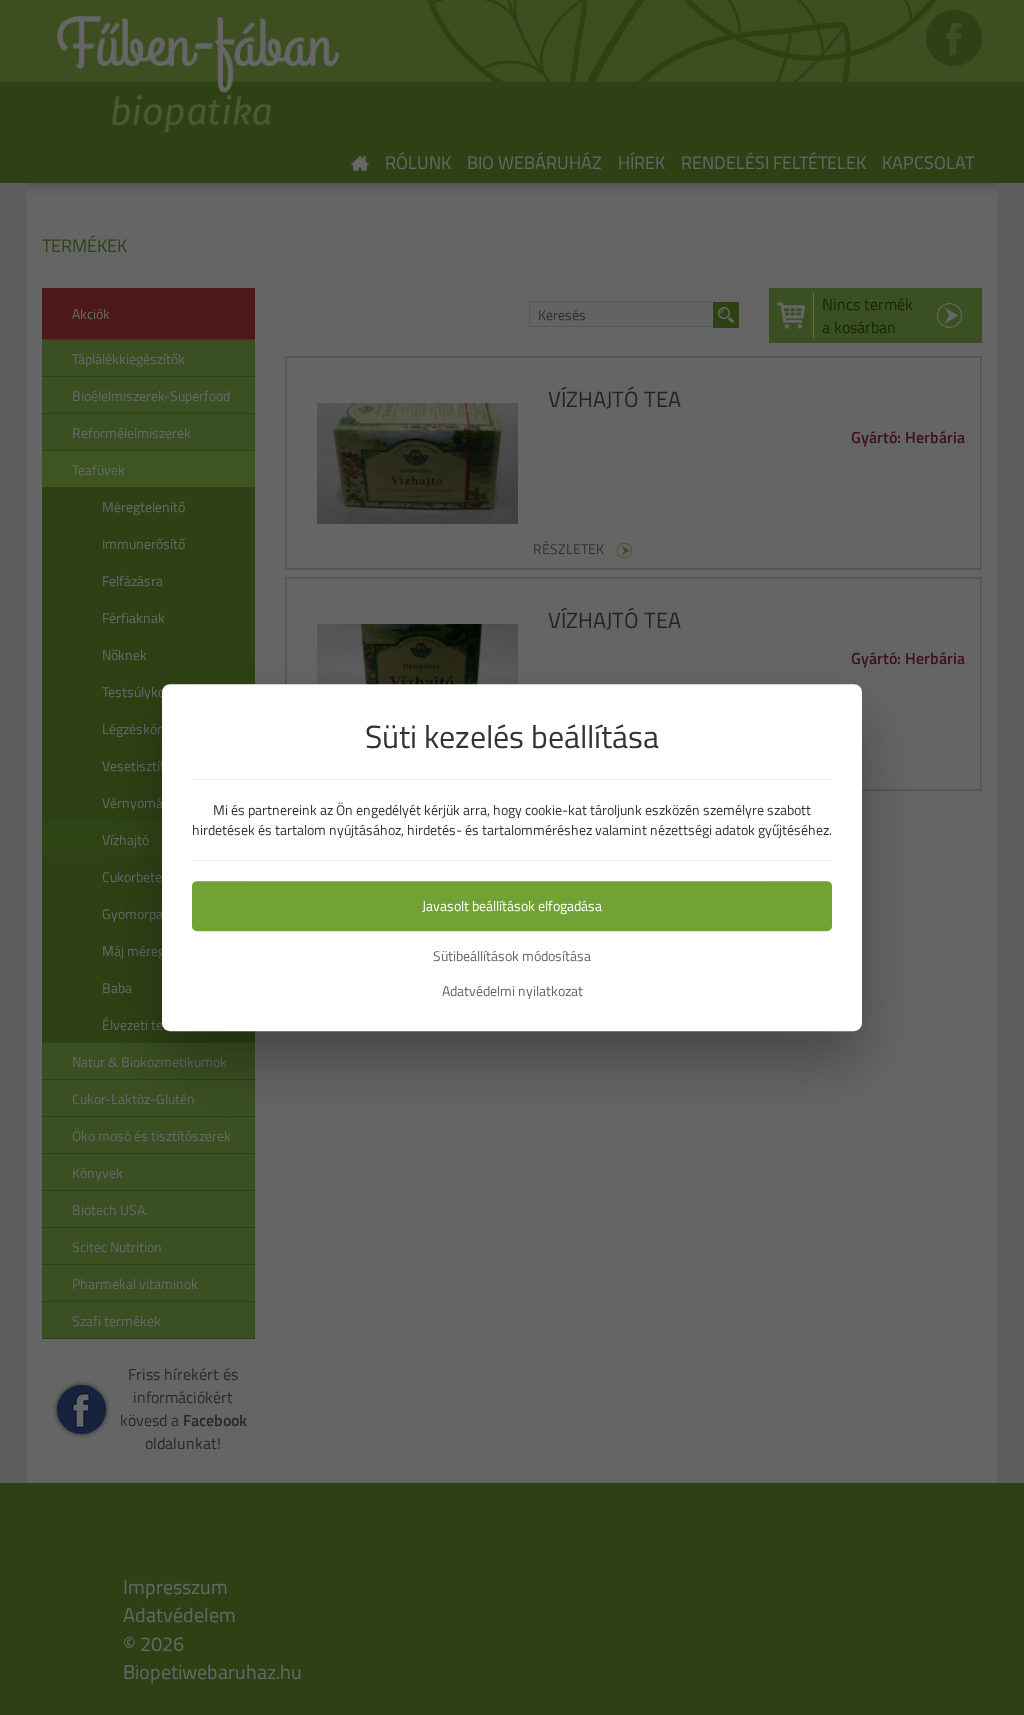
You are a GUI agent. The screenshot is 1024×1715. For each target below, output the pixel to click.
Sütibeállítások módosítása (512, 956)
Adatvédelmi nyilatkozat (512, 991)
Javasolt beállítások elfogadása (512, 905)
